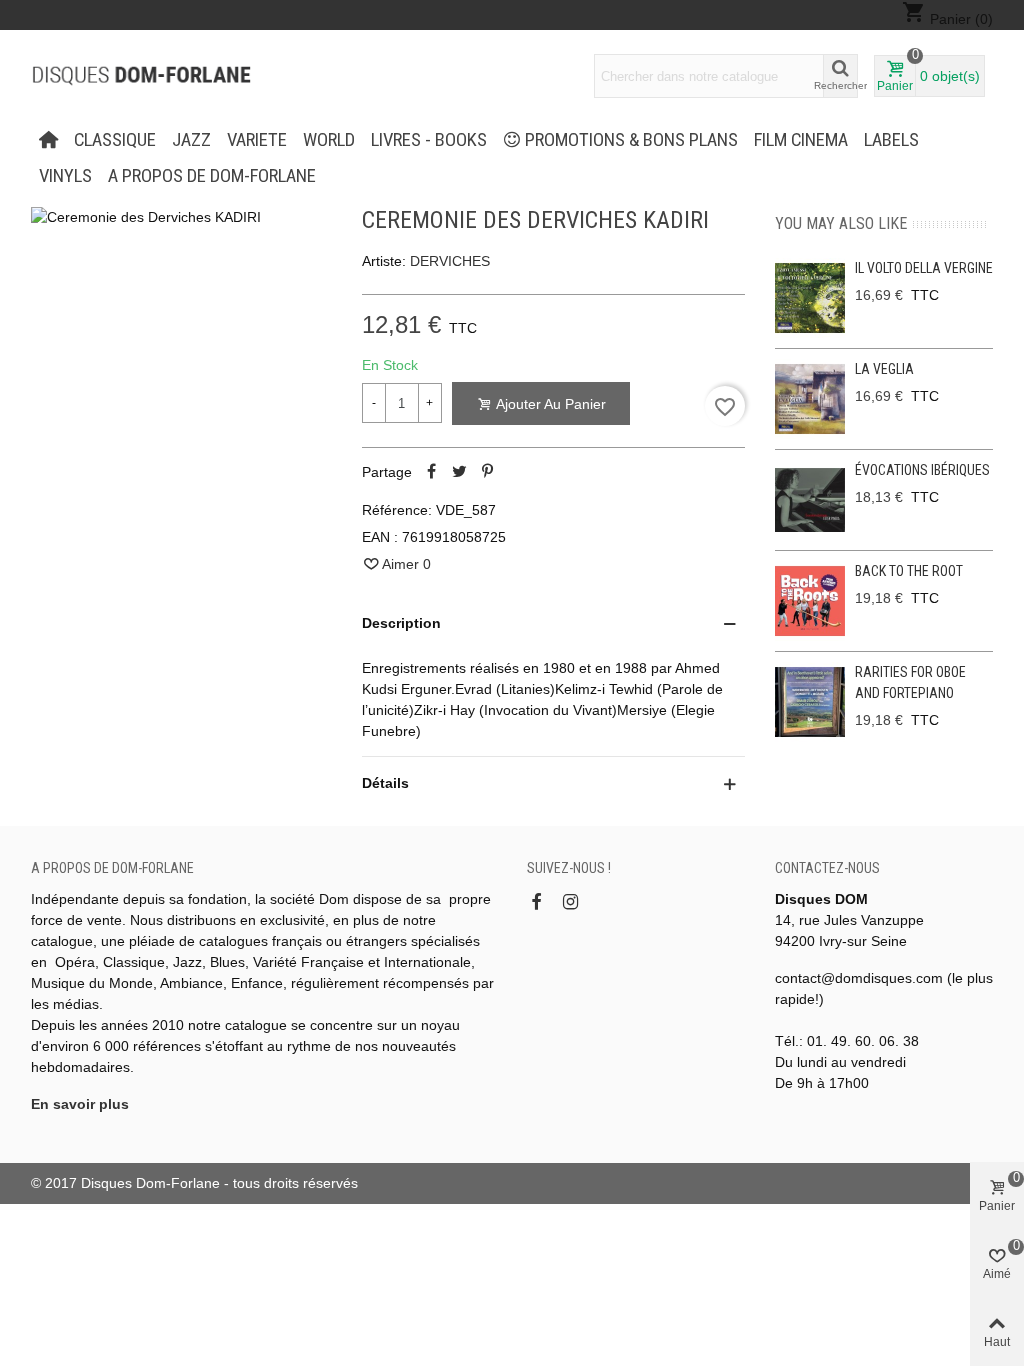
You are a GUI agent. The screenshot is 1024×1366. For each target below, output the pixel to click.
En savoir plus (80, 1104)
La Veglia (884, 369)
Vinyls (65, 176)
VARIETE (257, 140)
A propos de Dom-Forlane (212, 176)
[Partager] (432, 472)
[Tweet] (460, 472)
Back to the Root (909, 571)
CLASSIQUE (115, 140)
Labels (891, 140)
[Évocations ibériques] (810, 500)
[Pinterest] (488, 472)
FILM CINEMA (801, 140)
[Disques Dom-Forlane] (141, 76)
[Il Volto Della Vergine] (810, 298)
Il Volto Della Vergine (924, 268)
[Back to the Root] (810, 601)
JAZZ (191, 140)
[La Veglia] (810, 399)
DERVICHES (450, 261)
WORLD (329, 140)
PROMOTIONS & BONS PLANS (631, 140)
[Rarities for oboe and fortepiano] (810, 702)
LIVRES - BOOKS (429, 140)
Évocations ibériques (922, 470)
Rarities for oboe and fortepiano (910, 682)
